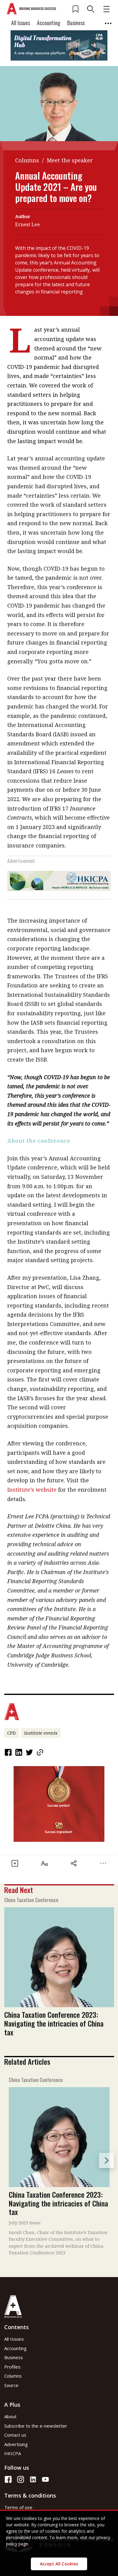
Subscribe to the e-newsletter (36, 2426)
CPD (11, 1733)
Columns (27, 160)
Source (11, 2385)
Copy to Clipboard (41, 1752)
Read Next (19, 1890)
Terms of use (18, 2507)
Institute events (41, 1733)
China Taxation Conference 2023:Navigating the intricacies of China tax (54, 2023)
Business (76, 23)
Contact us (15, 2435)
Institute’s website (32, 1490)
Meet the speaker (70, 160)
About (10, 2416)
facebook (9, 1752)
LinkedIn (19, 1752)
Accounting (49, 23)
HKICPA (13, 2453)
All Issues (21, 23)
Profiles (12, 2367)
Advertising (16, 2444)
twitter (30, 1752)
